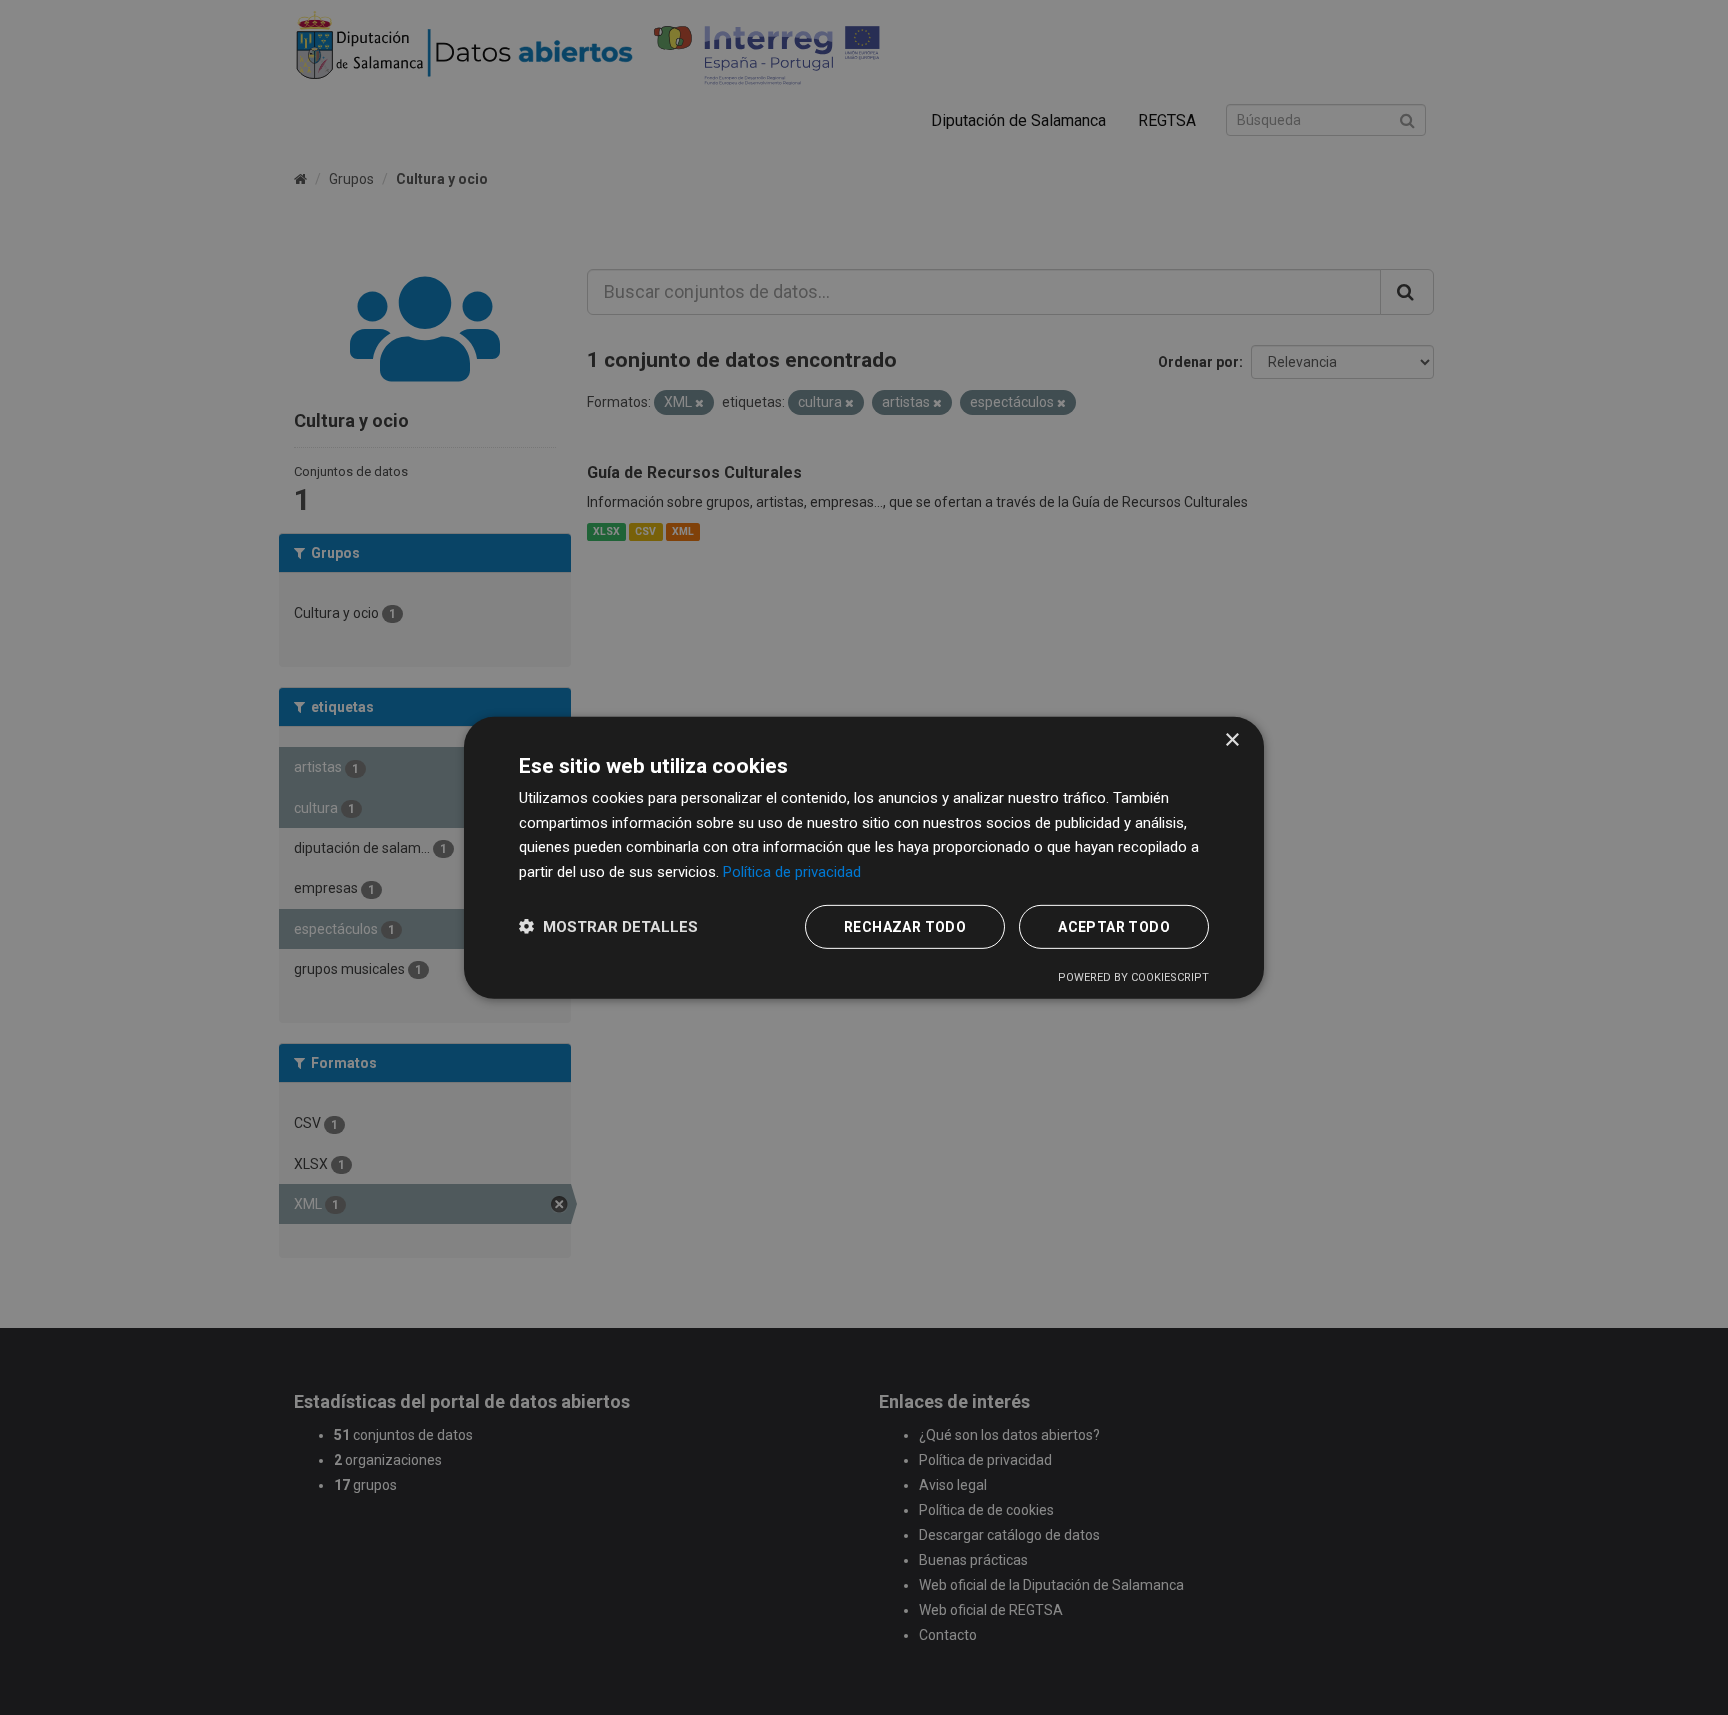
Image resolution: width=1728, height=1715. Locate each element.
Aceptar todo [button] (1114, 927)
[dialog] (864, 857)
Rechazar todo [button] (905, 927)
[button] (608, 926)
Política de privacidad (792, 872)
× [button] (1231, 739)
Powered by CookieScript (1133, 977)
